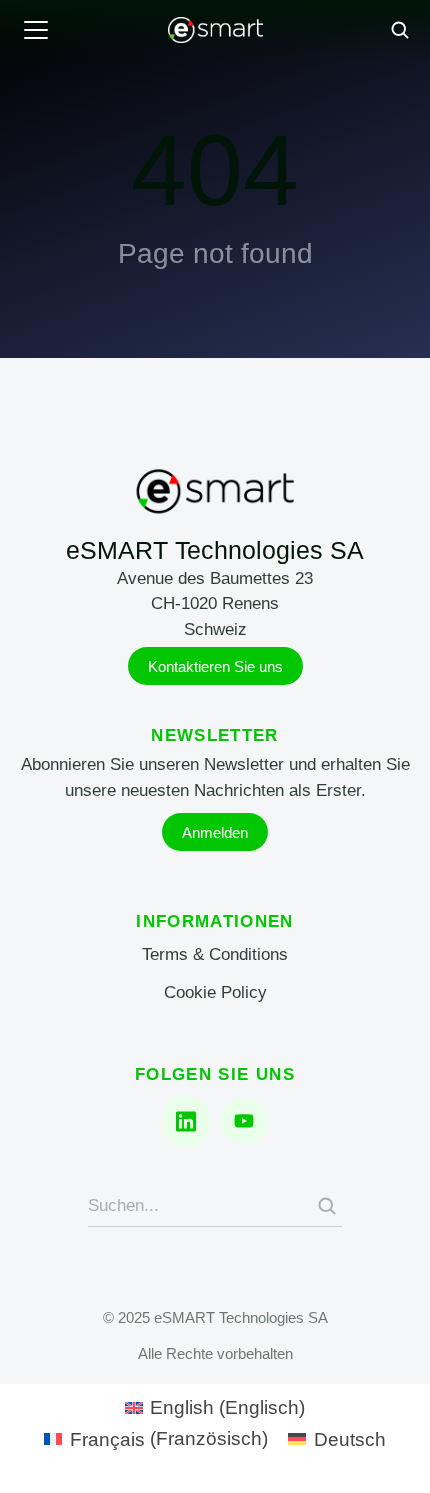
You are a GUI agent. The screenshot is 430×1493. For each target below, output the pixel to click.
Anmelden (215, 832)
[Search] (327, 1206)
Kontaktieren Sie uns (215, 666)
